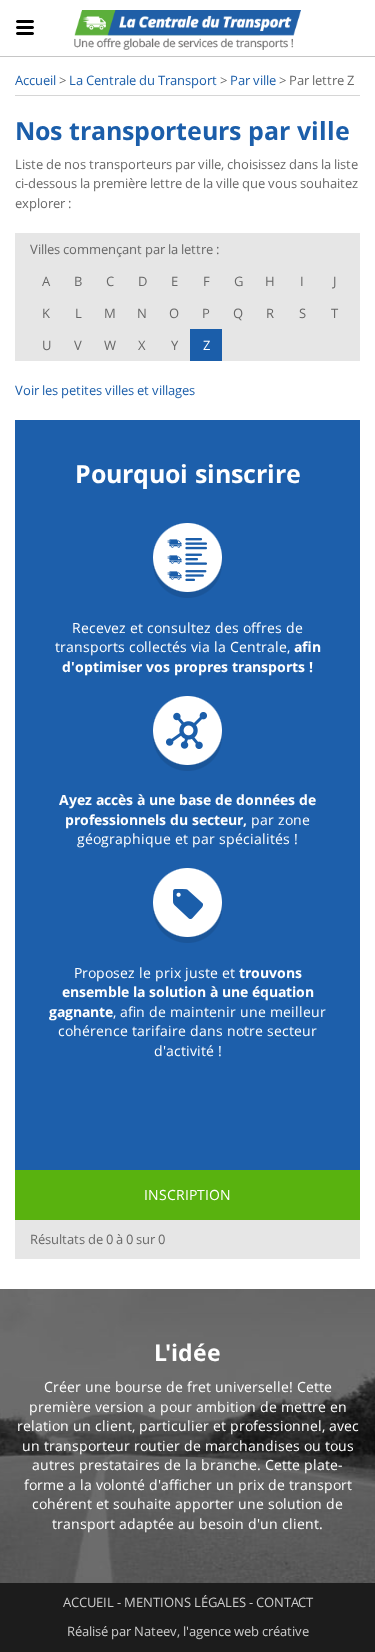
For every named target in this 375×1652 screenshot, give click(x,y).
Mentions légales (185, 1602)
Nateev (155, 1631)
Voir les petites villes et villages (105, 390)
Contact (284, 1602)
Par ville (253, 80)
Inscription (187, 1194)
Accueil (35, 80)
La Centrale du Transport (143, 80)
